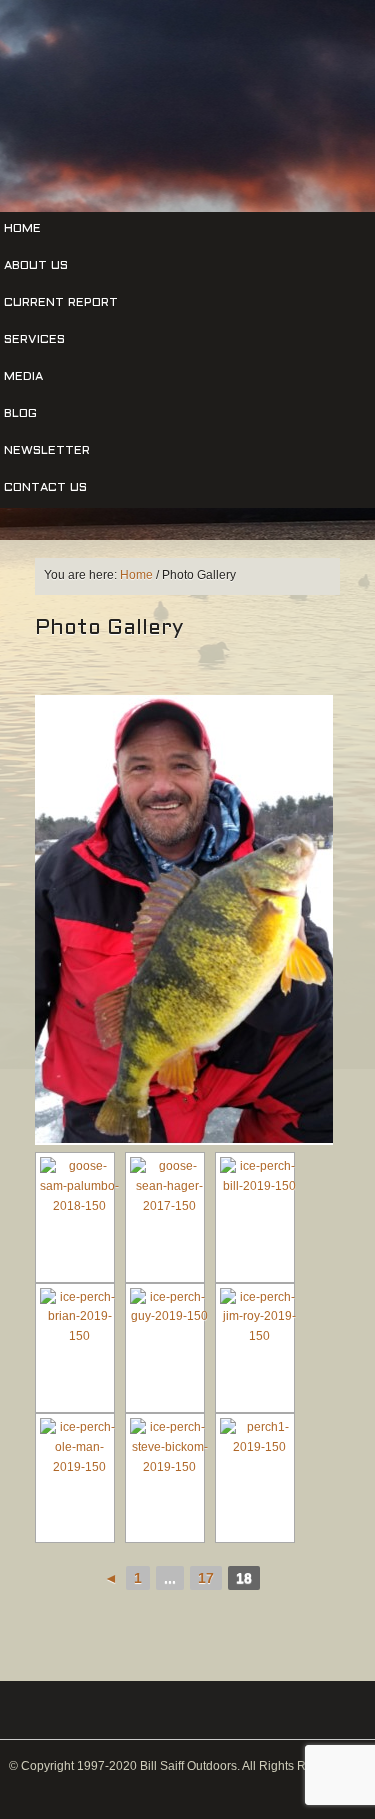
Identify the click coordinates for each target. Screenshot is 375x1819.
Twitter (175, 172)
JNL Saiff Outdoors (187, 71)
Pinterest (209, 172)
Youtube (244, 172)
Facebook (140, 172)
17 (206, 1578)
